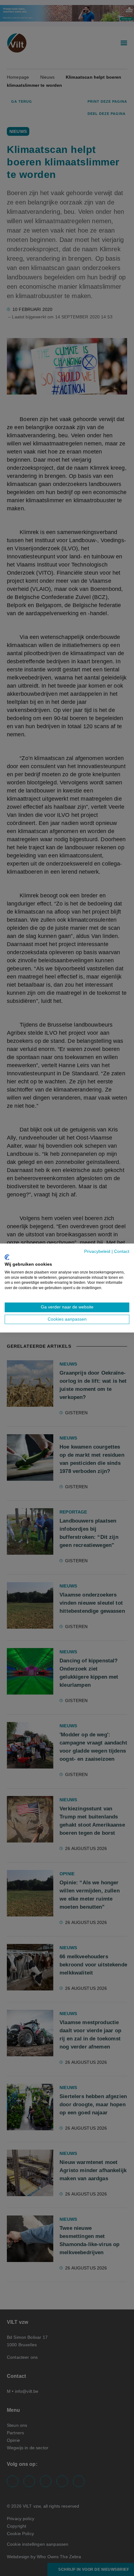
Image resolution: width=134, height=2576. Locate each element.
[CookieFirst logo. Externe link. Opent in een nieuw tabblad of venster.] (7, 1257)
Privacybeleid (97, 1251)
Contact (122, 1251)
